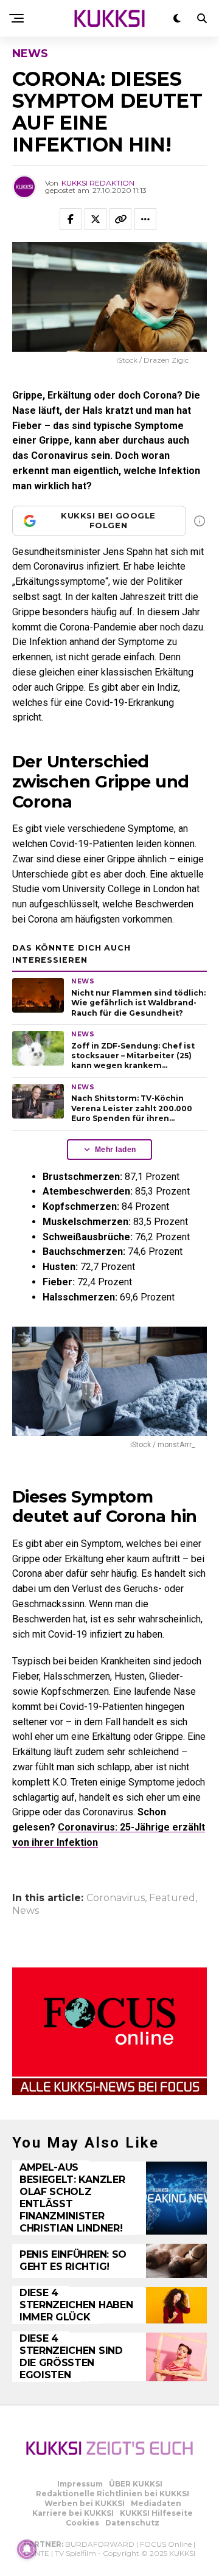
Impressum (80, 2484)
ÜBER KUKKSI (136, 2484)
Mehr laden (116, 1150)
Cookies (82, 2523)
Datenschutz (132, 2523)
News (26, 1911)
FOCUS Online (166, 2544)
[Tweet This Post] (96, 219)
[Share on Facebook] (71, 219)
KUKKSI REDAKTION (98, 183)
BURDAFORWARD (100, 2544)
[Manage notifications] (27, 2549)
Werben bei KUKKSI (85, 2503)
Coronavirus (116, 1898)
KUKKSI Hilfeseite (156, 2513)
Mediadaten (156, 2503)
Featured (172, 1898)
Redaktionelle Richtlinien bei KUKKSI (113, 2494)
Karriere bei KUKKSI (73, 2513)
